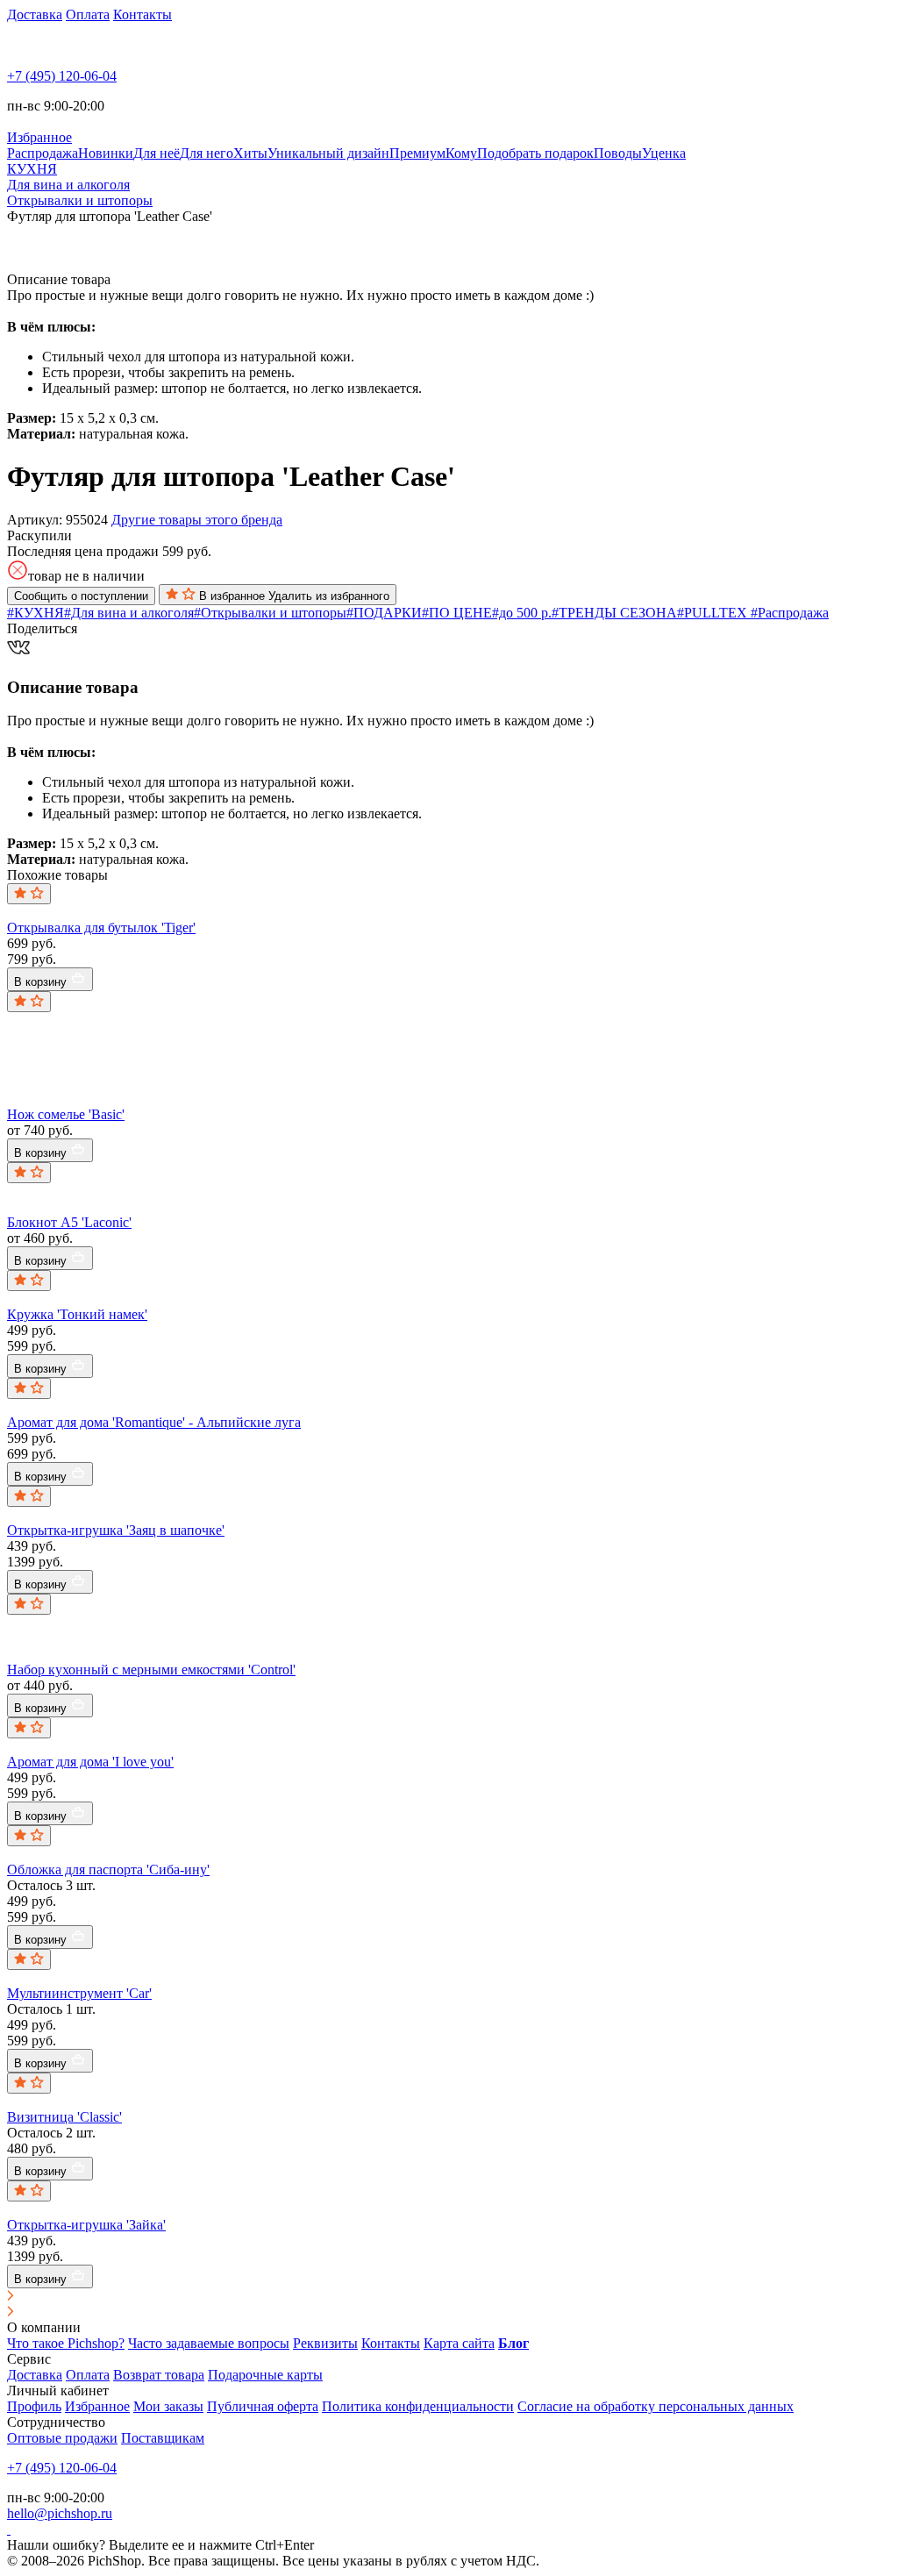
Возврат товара (159, 2375)
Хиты (250, 153)
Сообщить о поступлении (81, 596)
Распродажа (43, 153)
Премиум (417, 153)
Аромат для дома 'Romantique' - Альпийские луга (154, 1422)
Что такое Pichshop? (66, 2343)
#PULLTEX (714, 613)
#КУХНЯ (36, 613)
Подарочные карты (265, 2375)
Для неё (157, 153)
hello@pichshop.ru (60, 2513)
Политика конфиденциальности (418, 2406)
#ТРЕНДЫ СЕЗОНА (614, 613)
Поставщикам (163, 2438)
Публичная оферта (263, 2406)
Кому (461, 153)
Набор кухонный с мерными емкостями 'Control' (151, 1670)
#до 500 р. (522, 613)
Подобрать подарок (535, 153)
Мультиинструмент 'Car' (79, 1993)
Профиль (34, 2406)
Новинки (106, 153)
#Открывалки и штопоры (270, 613)
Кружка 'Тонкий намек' (77, 1314)
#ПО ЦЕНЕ (457, 613)
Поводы (618, 153)
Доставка (35, 14)
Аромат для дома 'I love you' (90, 1762)
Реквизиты (325, 2343)
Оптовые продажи (62, 2438)
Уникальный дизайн (328, 153)
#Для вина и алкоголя (129, 613)
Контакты (143, 14)
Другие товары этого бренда (197, 520)
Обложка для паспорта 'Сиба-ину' (108, 1870)
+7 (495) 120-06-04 (62, 76)
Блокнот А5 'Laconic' (69, 1222)
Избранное (97, 2406)
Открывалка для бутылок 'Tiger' (101, 928)
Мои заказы (168, 2406)
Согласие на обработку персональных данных (656, 2406)
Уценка (664, 153)
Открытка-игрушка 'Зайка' (86, 2225)
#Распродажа (790, 613)
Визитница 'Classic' (64, 2117)
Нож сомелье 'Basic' (66, 1114)
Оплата (88, 14)
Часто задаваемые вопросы (209, 2343)
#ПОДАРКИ (384, 613)
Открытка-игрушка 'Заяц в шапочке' (116, 1530)
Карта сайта (459, 2343)
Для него (207, 153)
